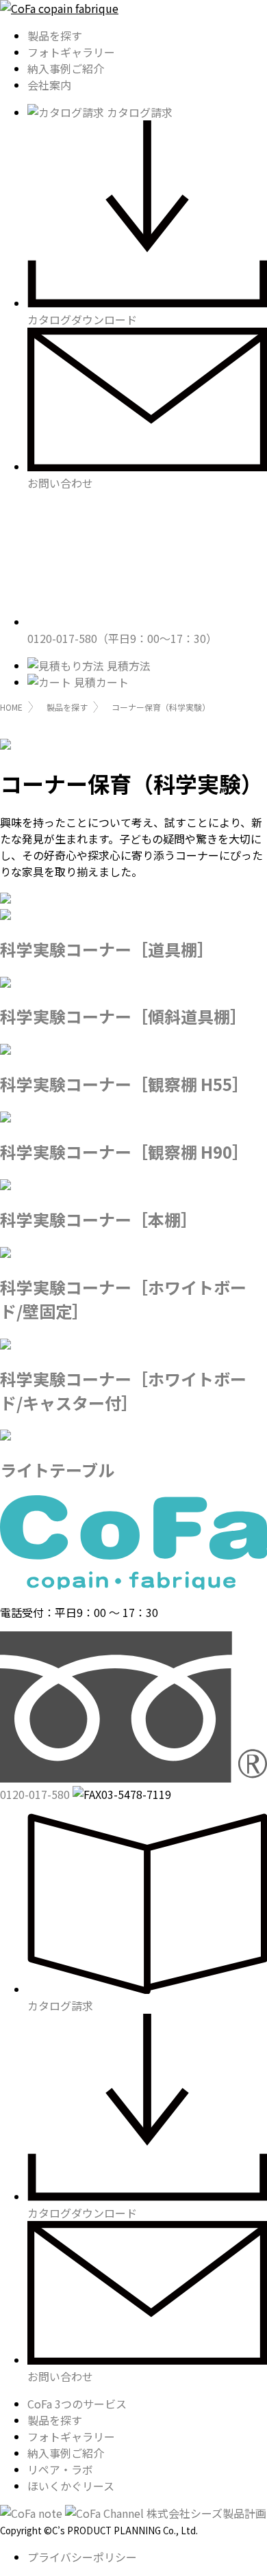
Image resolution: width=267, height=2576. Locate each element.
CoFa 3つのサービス (77, 2404)
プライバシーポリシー (82, 2557)
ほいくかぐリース (71, 2486)
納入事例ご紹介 (66, 68)
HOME (11, 707)
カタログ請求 (138, 112)
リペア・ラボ (60, 2469)
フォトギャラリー (71, 52)
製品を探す (55, 36)
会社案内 (49, 85)
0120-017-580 (122, 638)
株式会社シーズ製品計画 (206, 2513)
